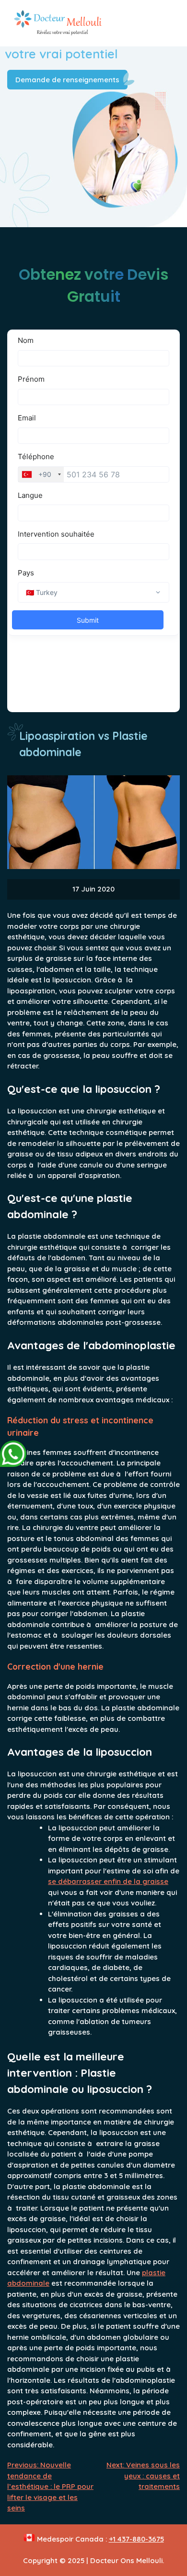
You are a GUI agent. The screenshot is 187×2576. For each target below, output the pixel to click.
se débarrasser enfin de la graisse (108, 1881)
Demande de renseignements (67, 80)
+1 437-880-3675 (136, 2539)
